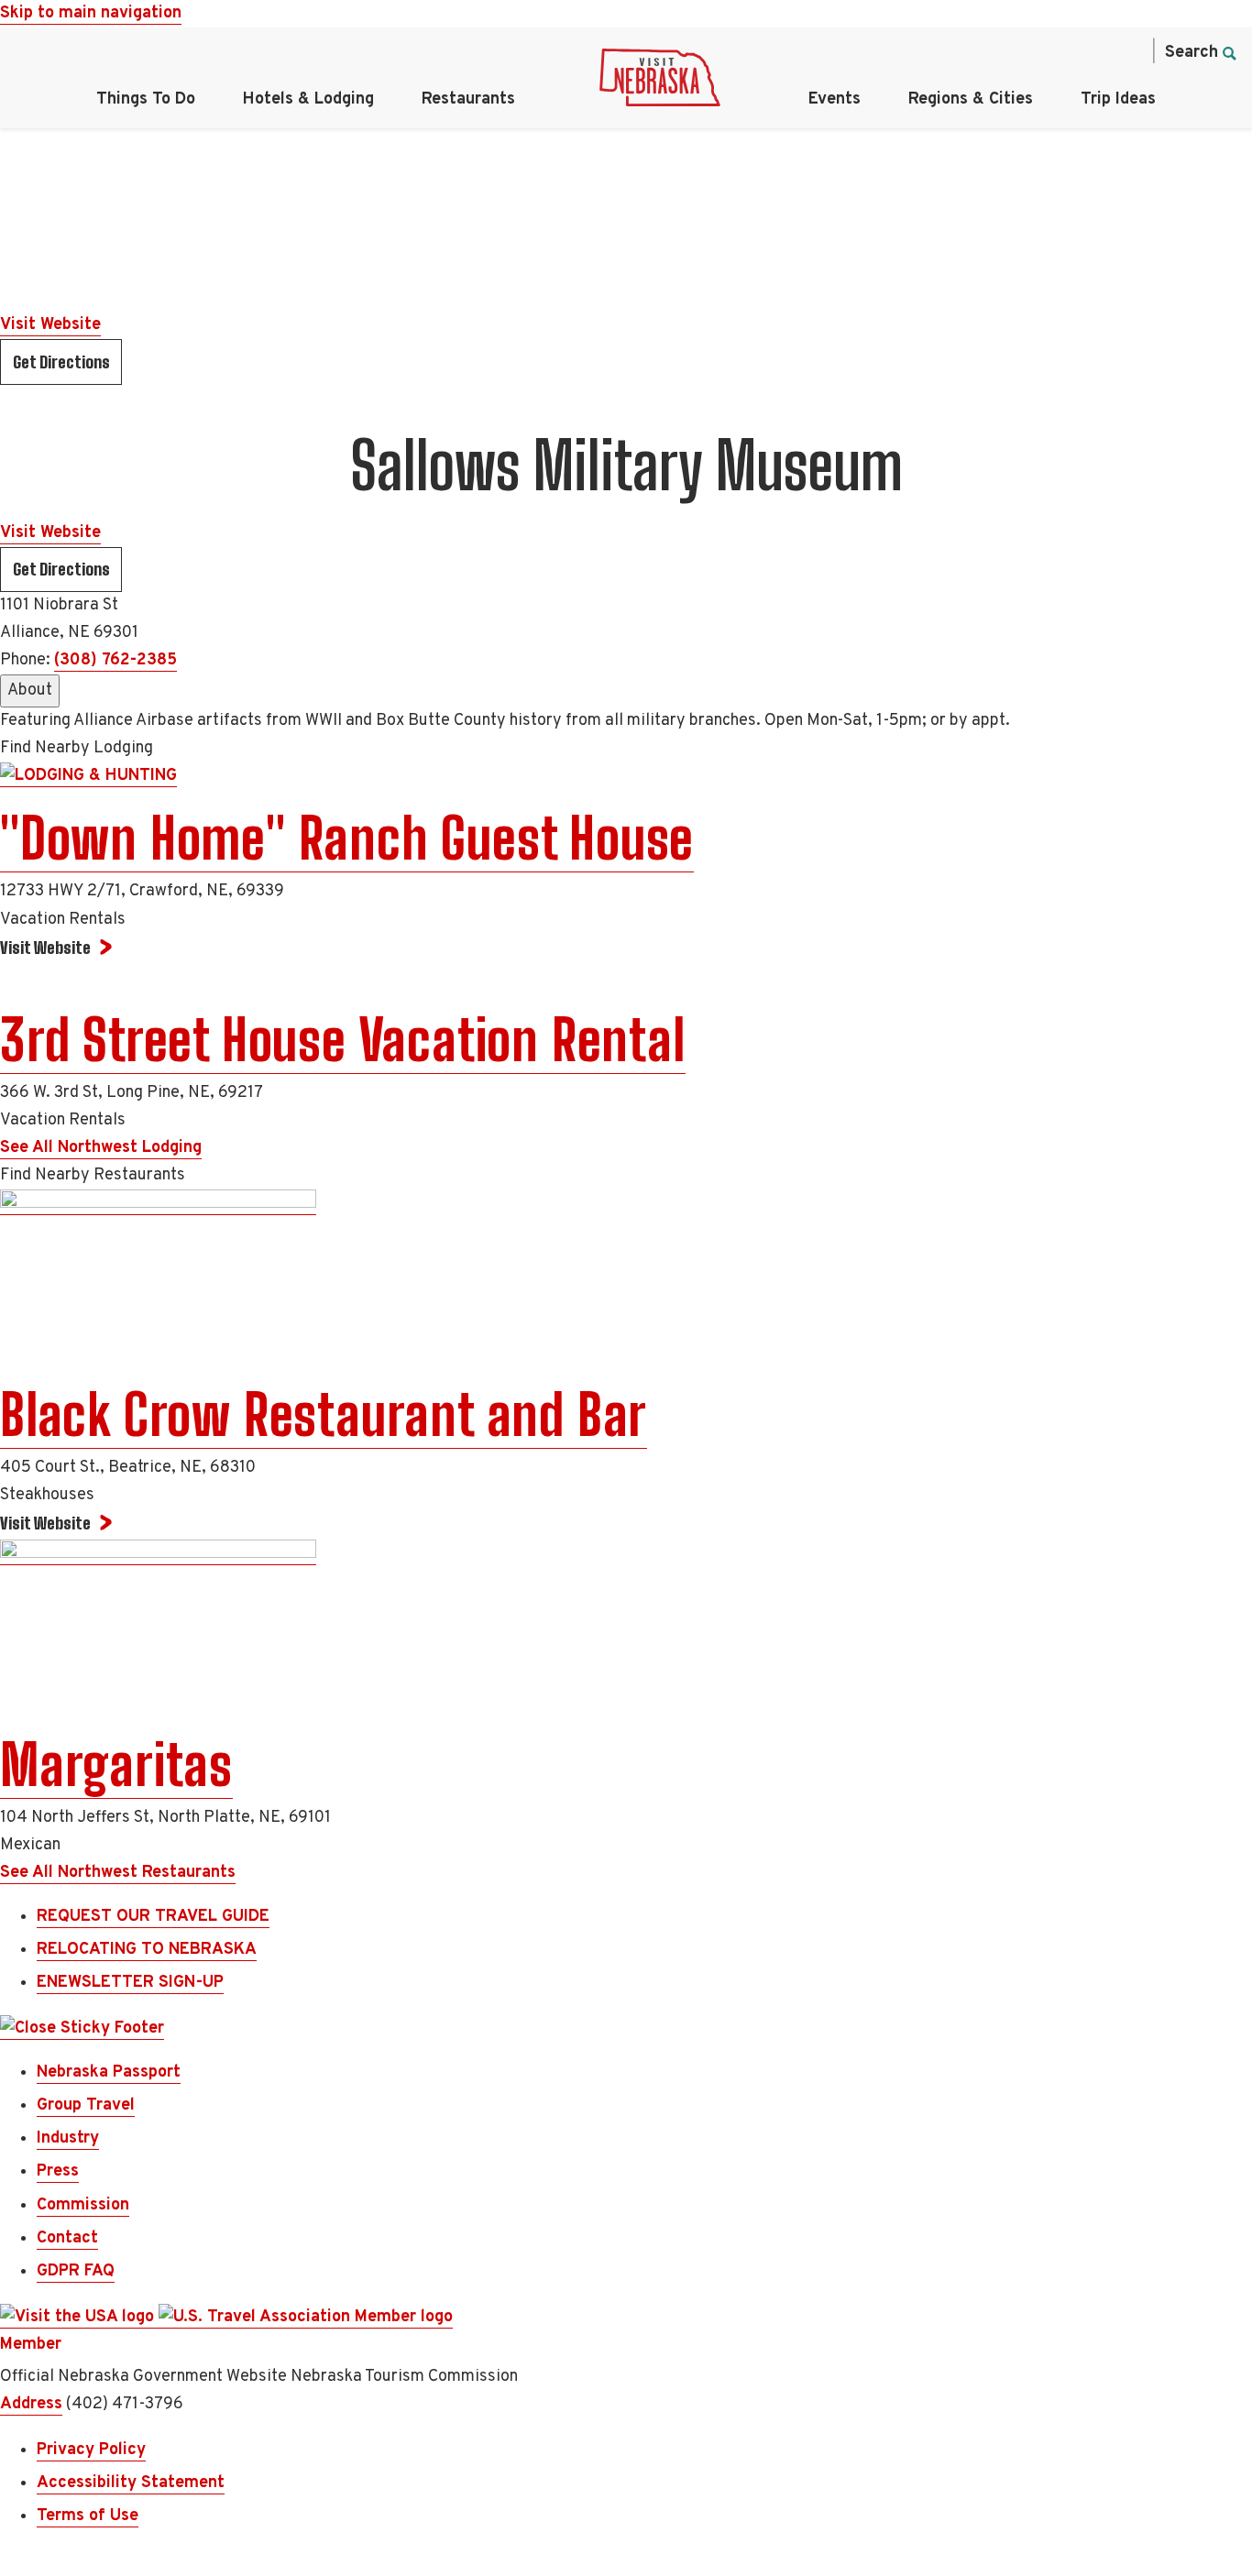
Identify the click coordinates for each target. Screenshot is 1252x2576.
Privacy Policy (91, 2450)
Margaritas (116, 1765)
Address (31, 2404)
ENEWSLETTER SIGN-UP (130, 1983)
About (30, 691)
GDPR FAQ (76, 2271)
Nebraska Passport (109, 2072)
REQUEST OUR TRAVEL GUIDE (153, 1917)
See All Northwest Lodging (101, 1148)
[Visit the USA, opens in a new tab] (79, 2318)
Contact (67, 2238)
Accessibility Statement (131, 2483)
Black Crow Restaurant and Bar (324, 1415)
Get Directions (61, 362)
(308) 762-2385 (115, 660)
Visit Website (50, 325)
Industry (68, 2138)
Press (58, 2171)
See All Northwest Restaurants (118, 1873)
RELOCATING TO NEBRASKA (147, 1950)
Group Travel (86, 2105)
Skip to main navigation (91, 13)
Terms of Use (88, 2516)
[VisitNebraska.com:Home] (660, 82)
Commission (83, 2205)
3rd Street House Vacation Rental (343, 1040)
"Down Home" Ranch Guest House (347, 839)
